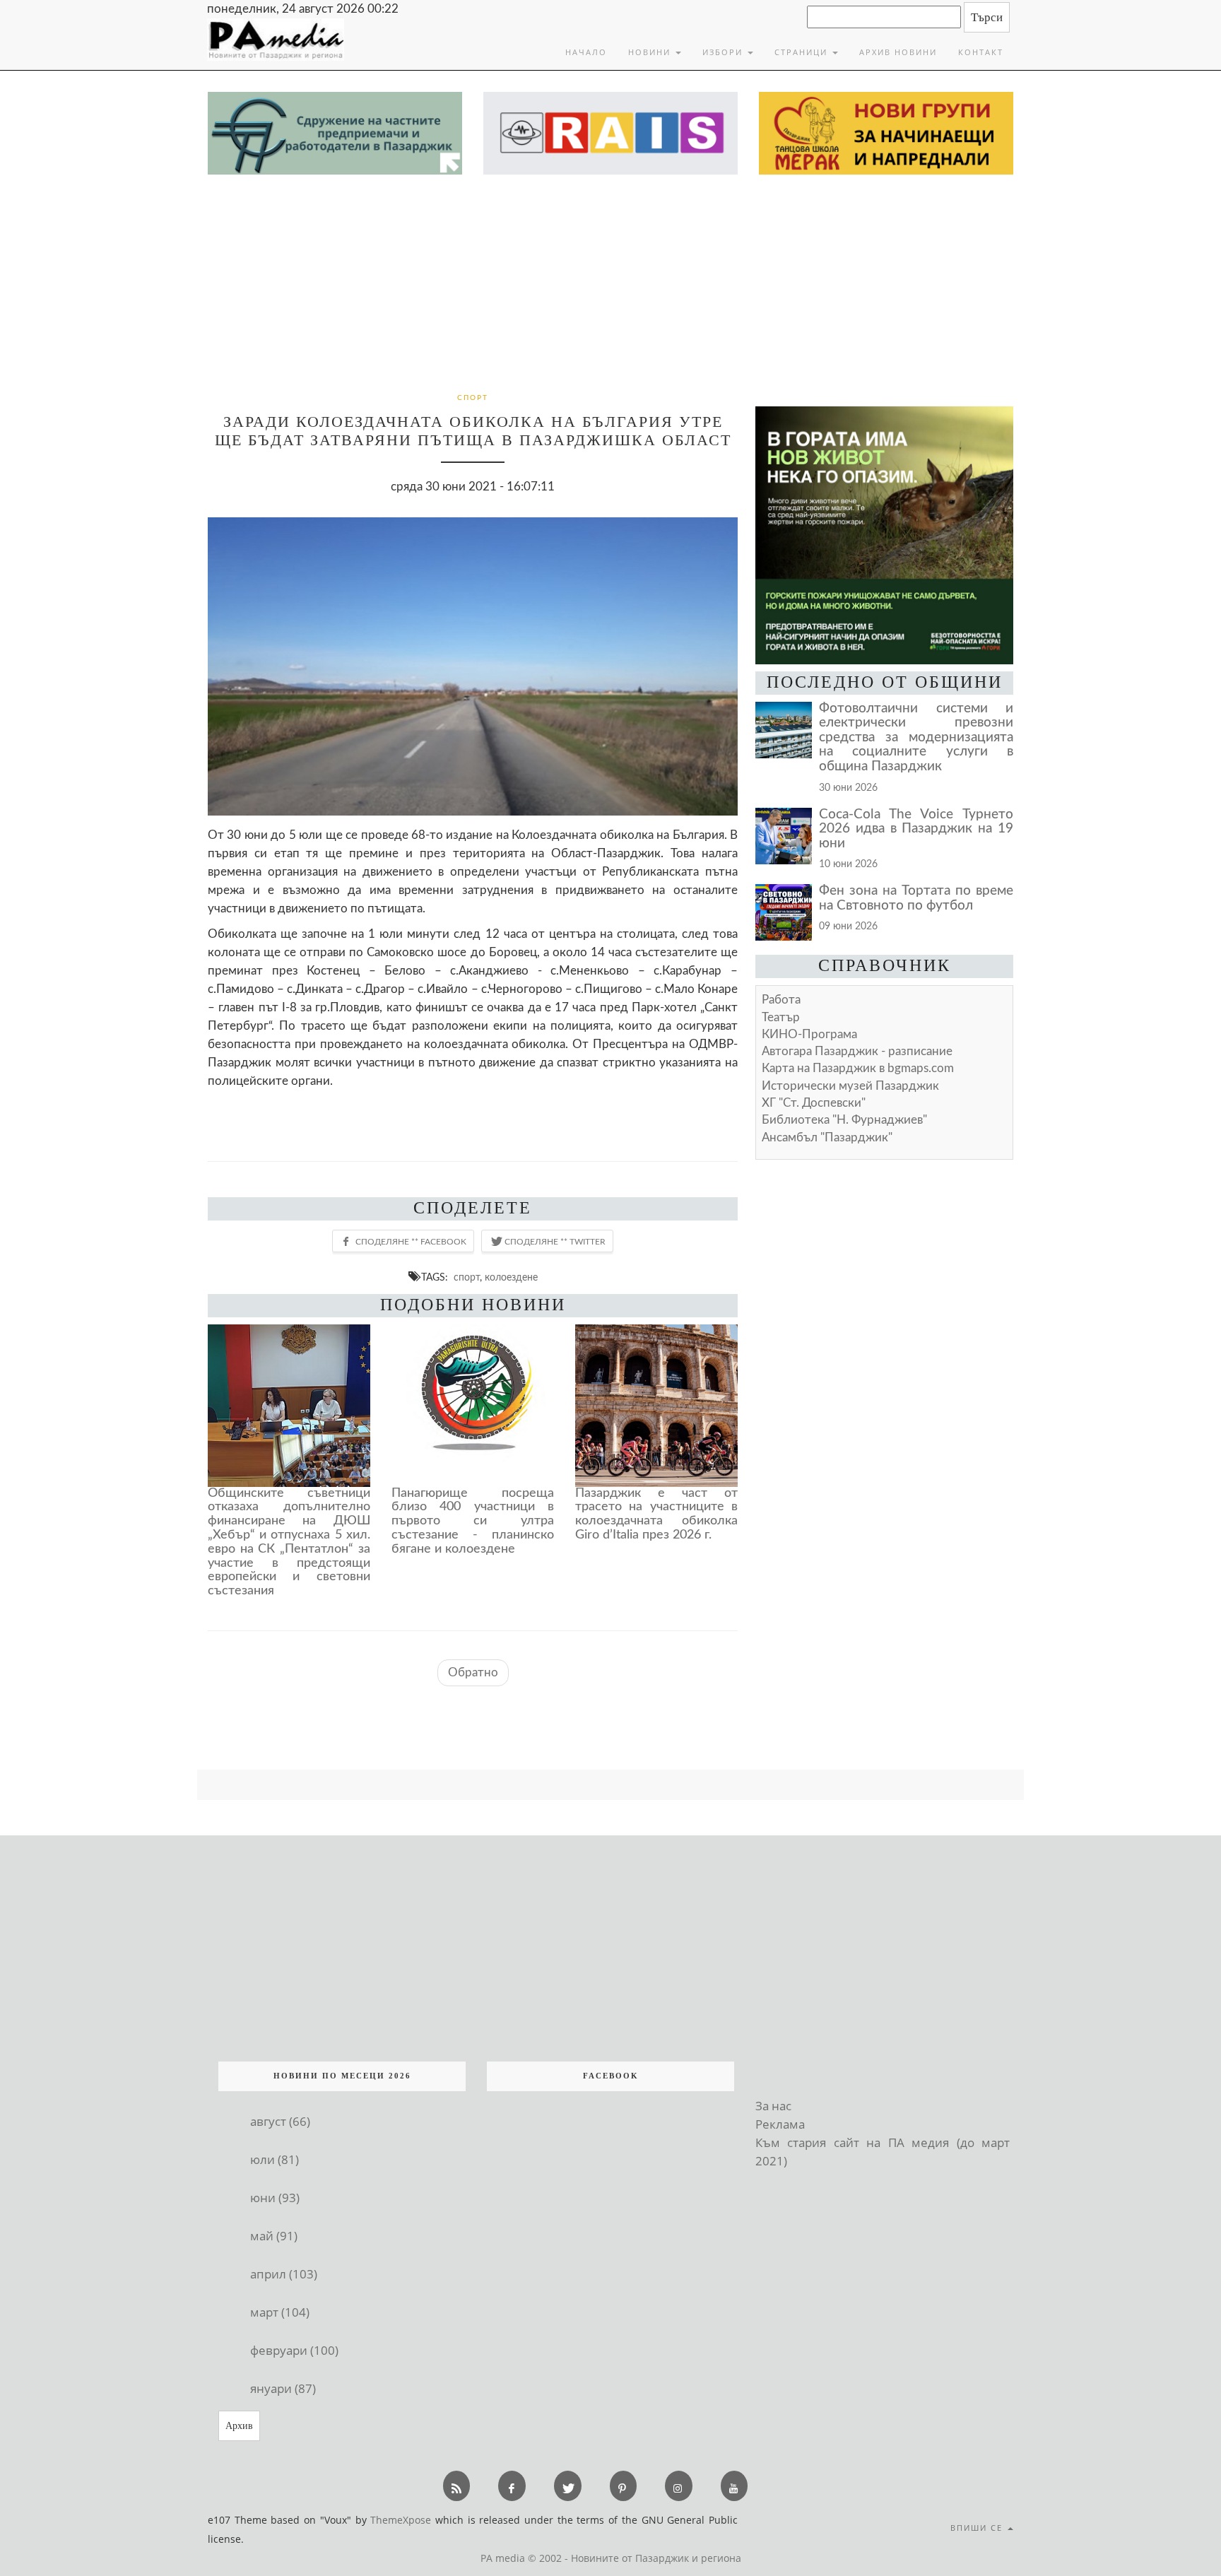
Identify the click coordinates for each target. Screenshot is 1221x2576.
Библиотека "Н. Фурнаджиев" (844, 1120)
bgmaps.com (858, 1068)
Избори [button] (724, 52)
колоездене (511, 1277)
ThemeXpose (401, 2520)
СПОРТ (473, 398)
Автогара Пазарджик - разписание (857, 1051)
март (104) (280, 2312)
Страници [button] (803, 52)
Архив (239, 2426)
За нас (773, 2106)
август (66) (280, 2121)
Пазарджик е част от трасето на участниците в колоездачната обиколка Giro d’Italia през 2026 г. (656, 1514)
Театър (781, 1017)
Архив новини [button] (898, 52)
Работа (781, 1000)
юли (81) (275, 2159)
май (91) (274, 2236)
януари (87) (283, 2388)
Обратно (473, 1672)
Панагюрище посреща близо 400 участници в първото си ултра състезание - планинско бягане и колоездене (473, 1521)
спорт (467, 1277)
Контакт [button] (981, 52)
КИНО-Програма (809, 1034)
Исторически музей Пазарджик (850, 1086)
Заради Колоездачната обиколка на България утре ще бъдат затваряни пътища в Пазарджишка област (473, 431)
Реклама (780, 2124)
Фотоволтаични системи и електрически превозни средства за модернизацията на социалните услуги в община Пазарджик (916, 737)
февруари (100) (294, 2350)
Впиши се (978, 2528)
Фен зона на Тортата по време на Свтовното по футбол (916, 898)
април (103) (284, 2274)
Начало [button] (586, 52)
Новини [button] (651, 52)
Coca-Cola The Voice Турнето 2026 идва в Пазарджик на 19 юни (916, 829)
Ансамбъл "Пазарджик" (827, 1137)
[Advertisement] (610, 281)
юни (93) (275, 2198)
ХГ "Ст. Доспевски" (814, 1103)
